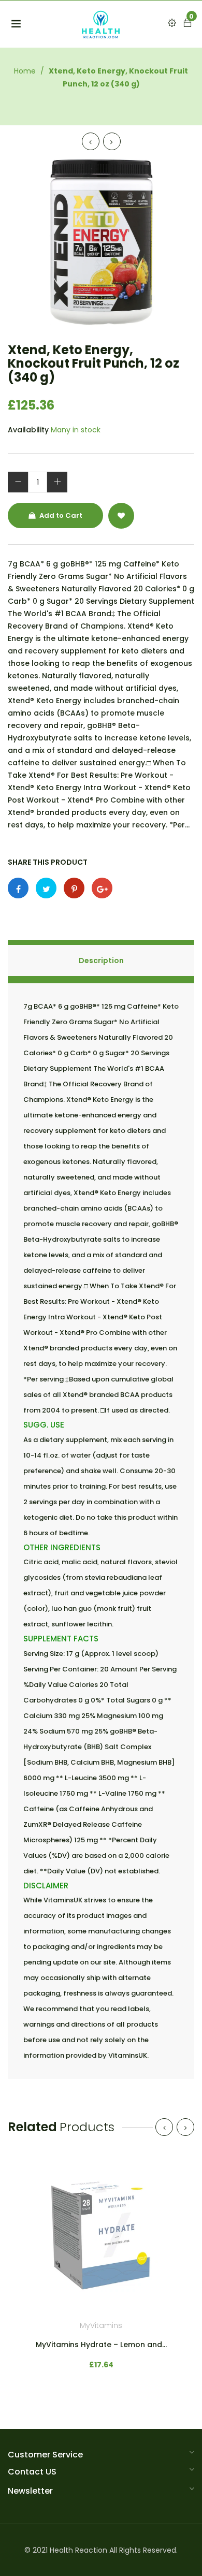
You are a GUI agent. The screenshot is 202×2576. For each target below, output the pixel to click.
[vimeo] (74, 888)
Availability (28, 430)
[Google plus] (102, 888)
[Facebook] (18, 888)
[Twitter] (46, 888)
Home (25, 71)
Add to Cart (60, 515)
